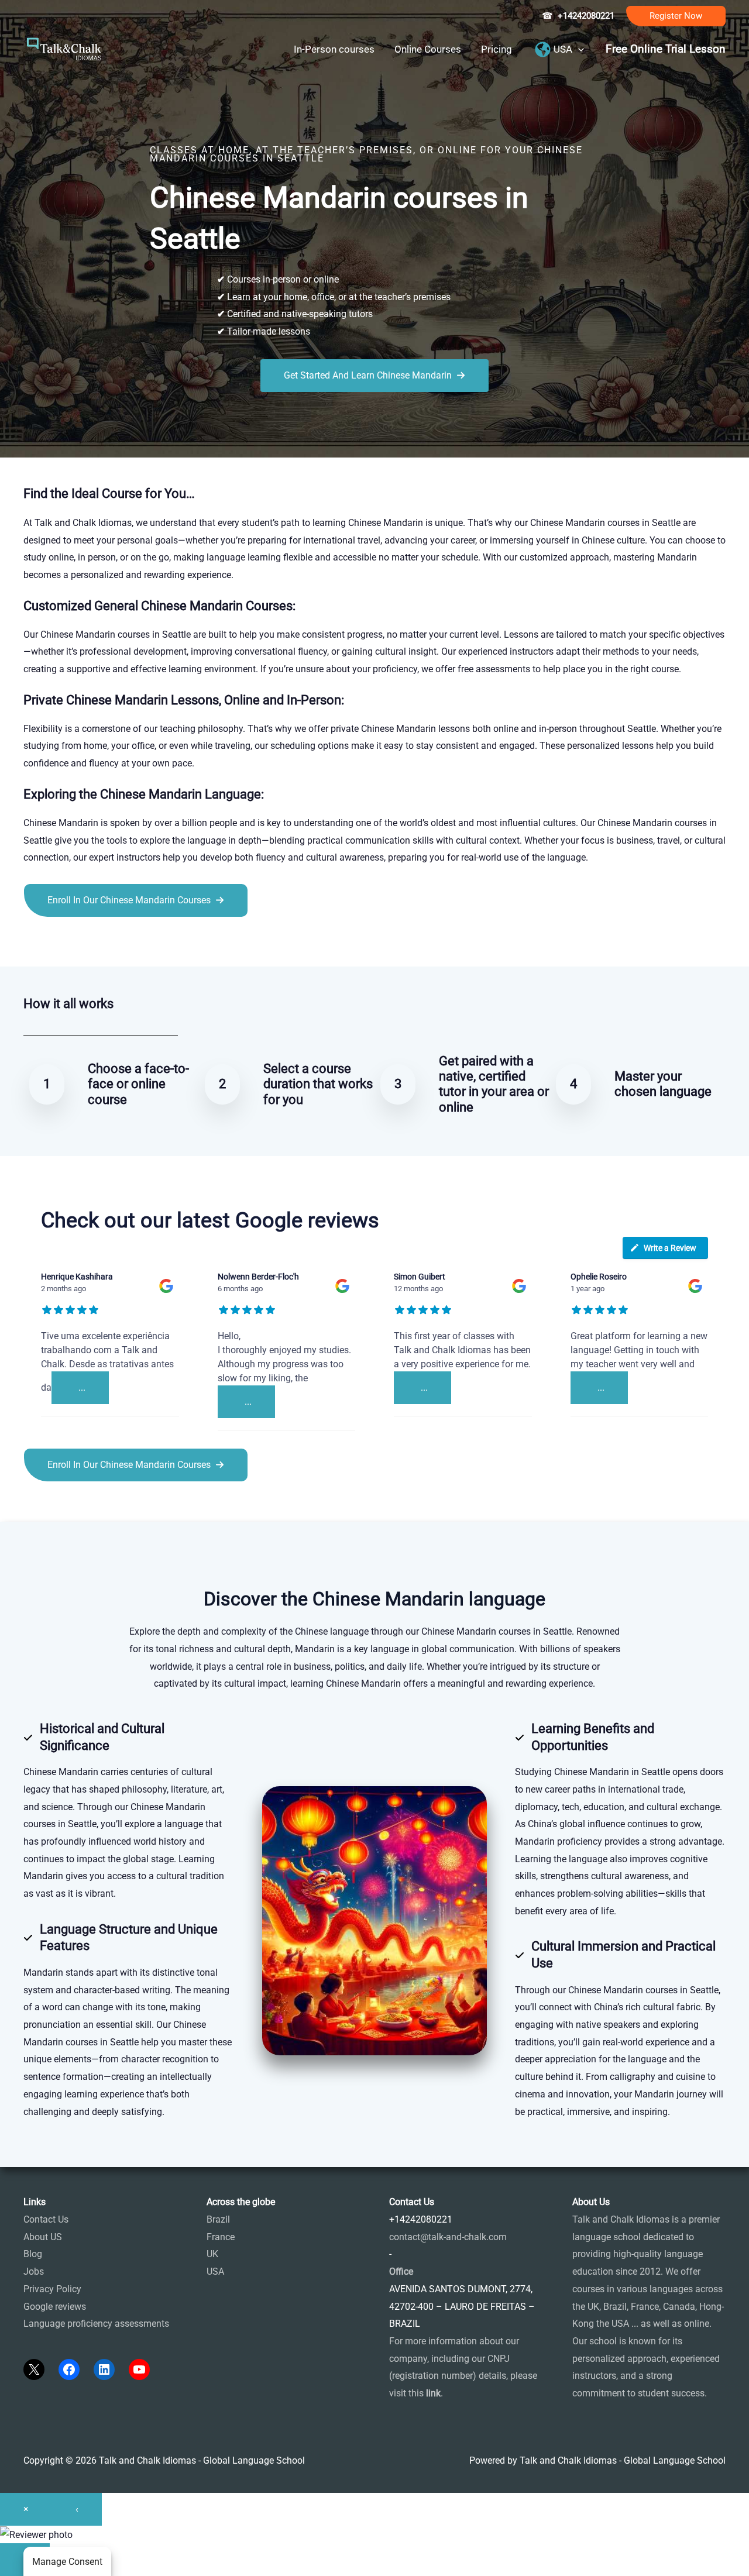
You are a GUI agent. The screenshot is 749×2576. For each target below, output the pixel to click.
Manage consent (67, 2562)
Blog (33, 2254)
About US (43, 2237)
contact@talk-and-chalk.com (448, 2237)
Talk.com (102, 943)
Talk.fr (37, 943)
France (221, 2237)
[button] (676, 16)
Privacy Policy (52, 2289)
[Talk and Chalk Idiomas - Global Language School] (64, 48)
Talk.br (66, 943)
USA (215, 2271)
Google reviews (55, 2307)
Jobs (34, 2271)
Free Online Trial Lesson (666, 49)
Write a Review (670, 1248)
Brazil (218, 2219)
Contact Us (46, 2219)
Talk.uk (138, 943)
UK (212, 2254)
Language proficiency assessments (96, 2324)
